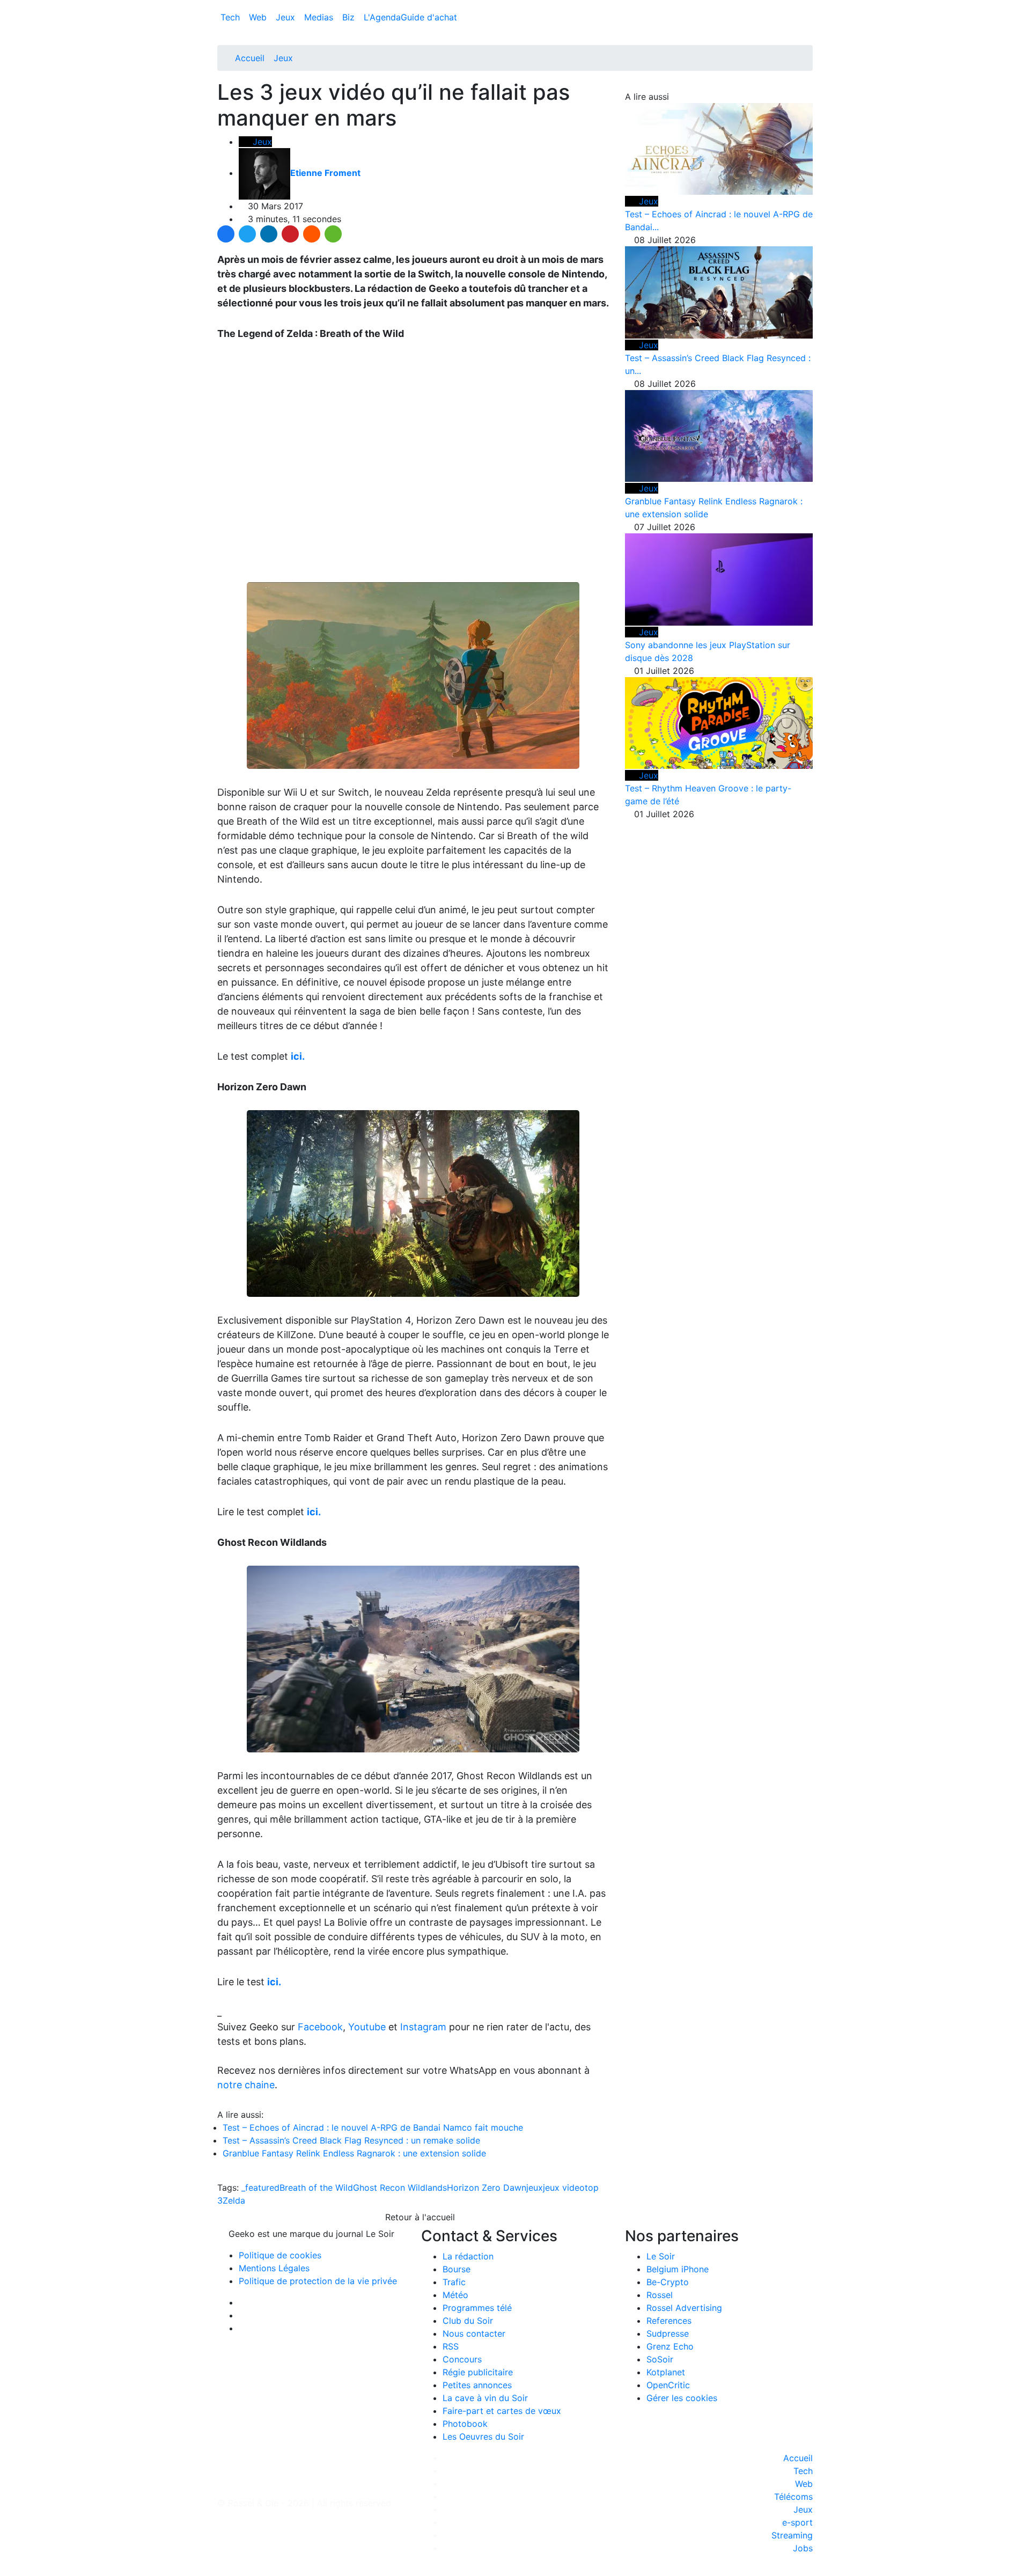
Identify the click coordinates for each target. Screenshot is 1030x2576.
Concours (462, 2359)
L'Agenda (382, 17)
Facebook (320, 2027)
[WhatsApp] (333, 234)
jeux (535, 2188)
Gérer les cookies (682, 2398)
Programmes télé (477, 2308)
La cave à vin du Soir (485, 2398)
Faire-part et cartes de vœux (502, 2411)
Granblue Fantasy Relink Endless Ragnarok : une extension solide (354, 2153)
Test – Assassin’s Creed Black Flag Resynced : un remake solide (351, 2140)
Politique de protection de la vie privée (318, 2281)
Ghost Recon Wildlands (400, 2188)
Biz (350, 17)
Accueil (250, 58)
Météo (455, 2295)
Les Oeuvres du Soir (483, 2436)
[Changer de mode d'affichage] (807, 6)
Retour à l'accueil (419, 2217)
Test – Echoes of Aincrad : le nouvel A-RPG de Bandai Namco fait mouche (373, 2127)
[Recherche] (810, 19)
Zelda (234, 2200)
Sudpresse (668, 2333)
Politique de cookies (280, 2255)
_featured (260, 2188)
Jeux (287, 17)
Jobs (803, 2548)
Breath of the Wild (316, 2188)
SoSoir (660, 2359)
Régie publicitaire (478, 2372)
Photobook (465, 2424)
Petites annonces (477, 2385)
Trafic (454, 2282)
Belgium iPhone (678, 2269)
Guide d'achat (429, 17)
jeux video (564, 2188)
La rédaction (468, 2256)
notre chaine (246, 2085)
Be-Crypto (668, 2282)
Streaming (792, 2535)
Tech (231, 17)
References (669, 2321)
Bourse (457, 2269)
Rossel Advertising (684, 2308)
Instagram (423, 2027)
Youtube (367, 2027)
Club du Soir (468, 2321)
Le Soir (661, 2256)
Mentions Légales (274, 2268)
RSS (451, 2346)
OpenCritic (668, 2385)
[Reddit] (312, 234)
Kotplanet (666, 2372)
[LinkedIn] (269, 234)
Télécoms (793, 2497)
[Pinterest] (290, 234)
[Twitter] (247, 234)
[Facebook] (226, 234)
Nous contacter (474, 2333)
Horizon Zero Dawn (487, 2188)
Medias (320, 17)
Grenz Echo (670, 2346)
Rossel (660, 2295)
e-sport (797, 2522)
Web (259, 17)
